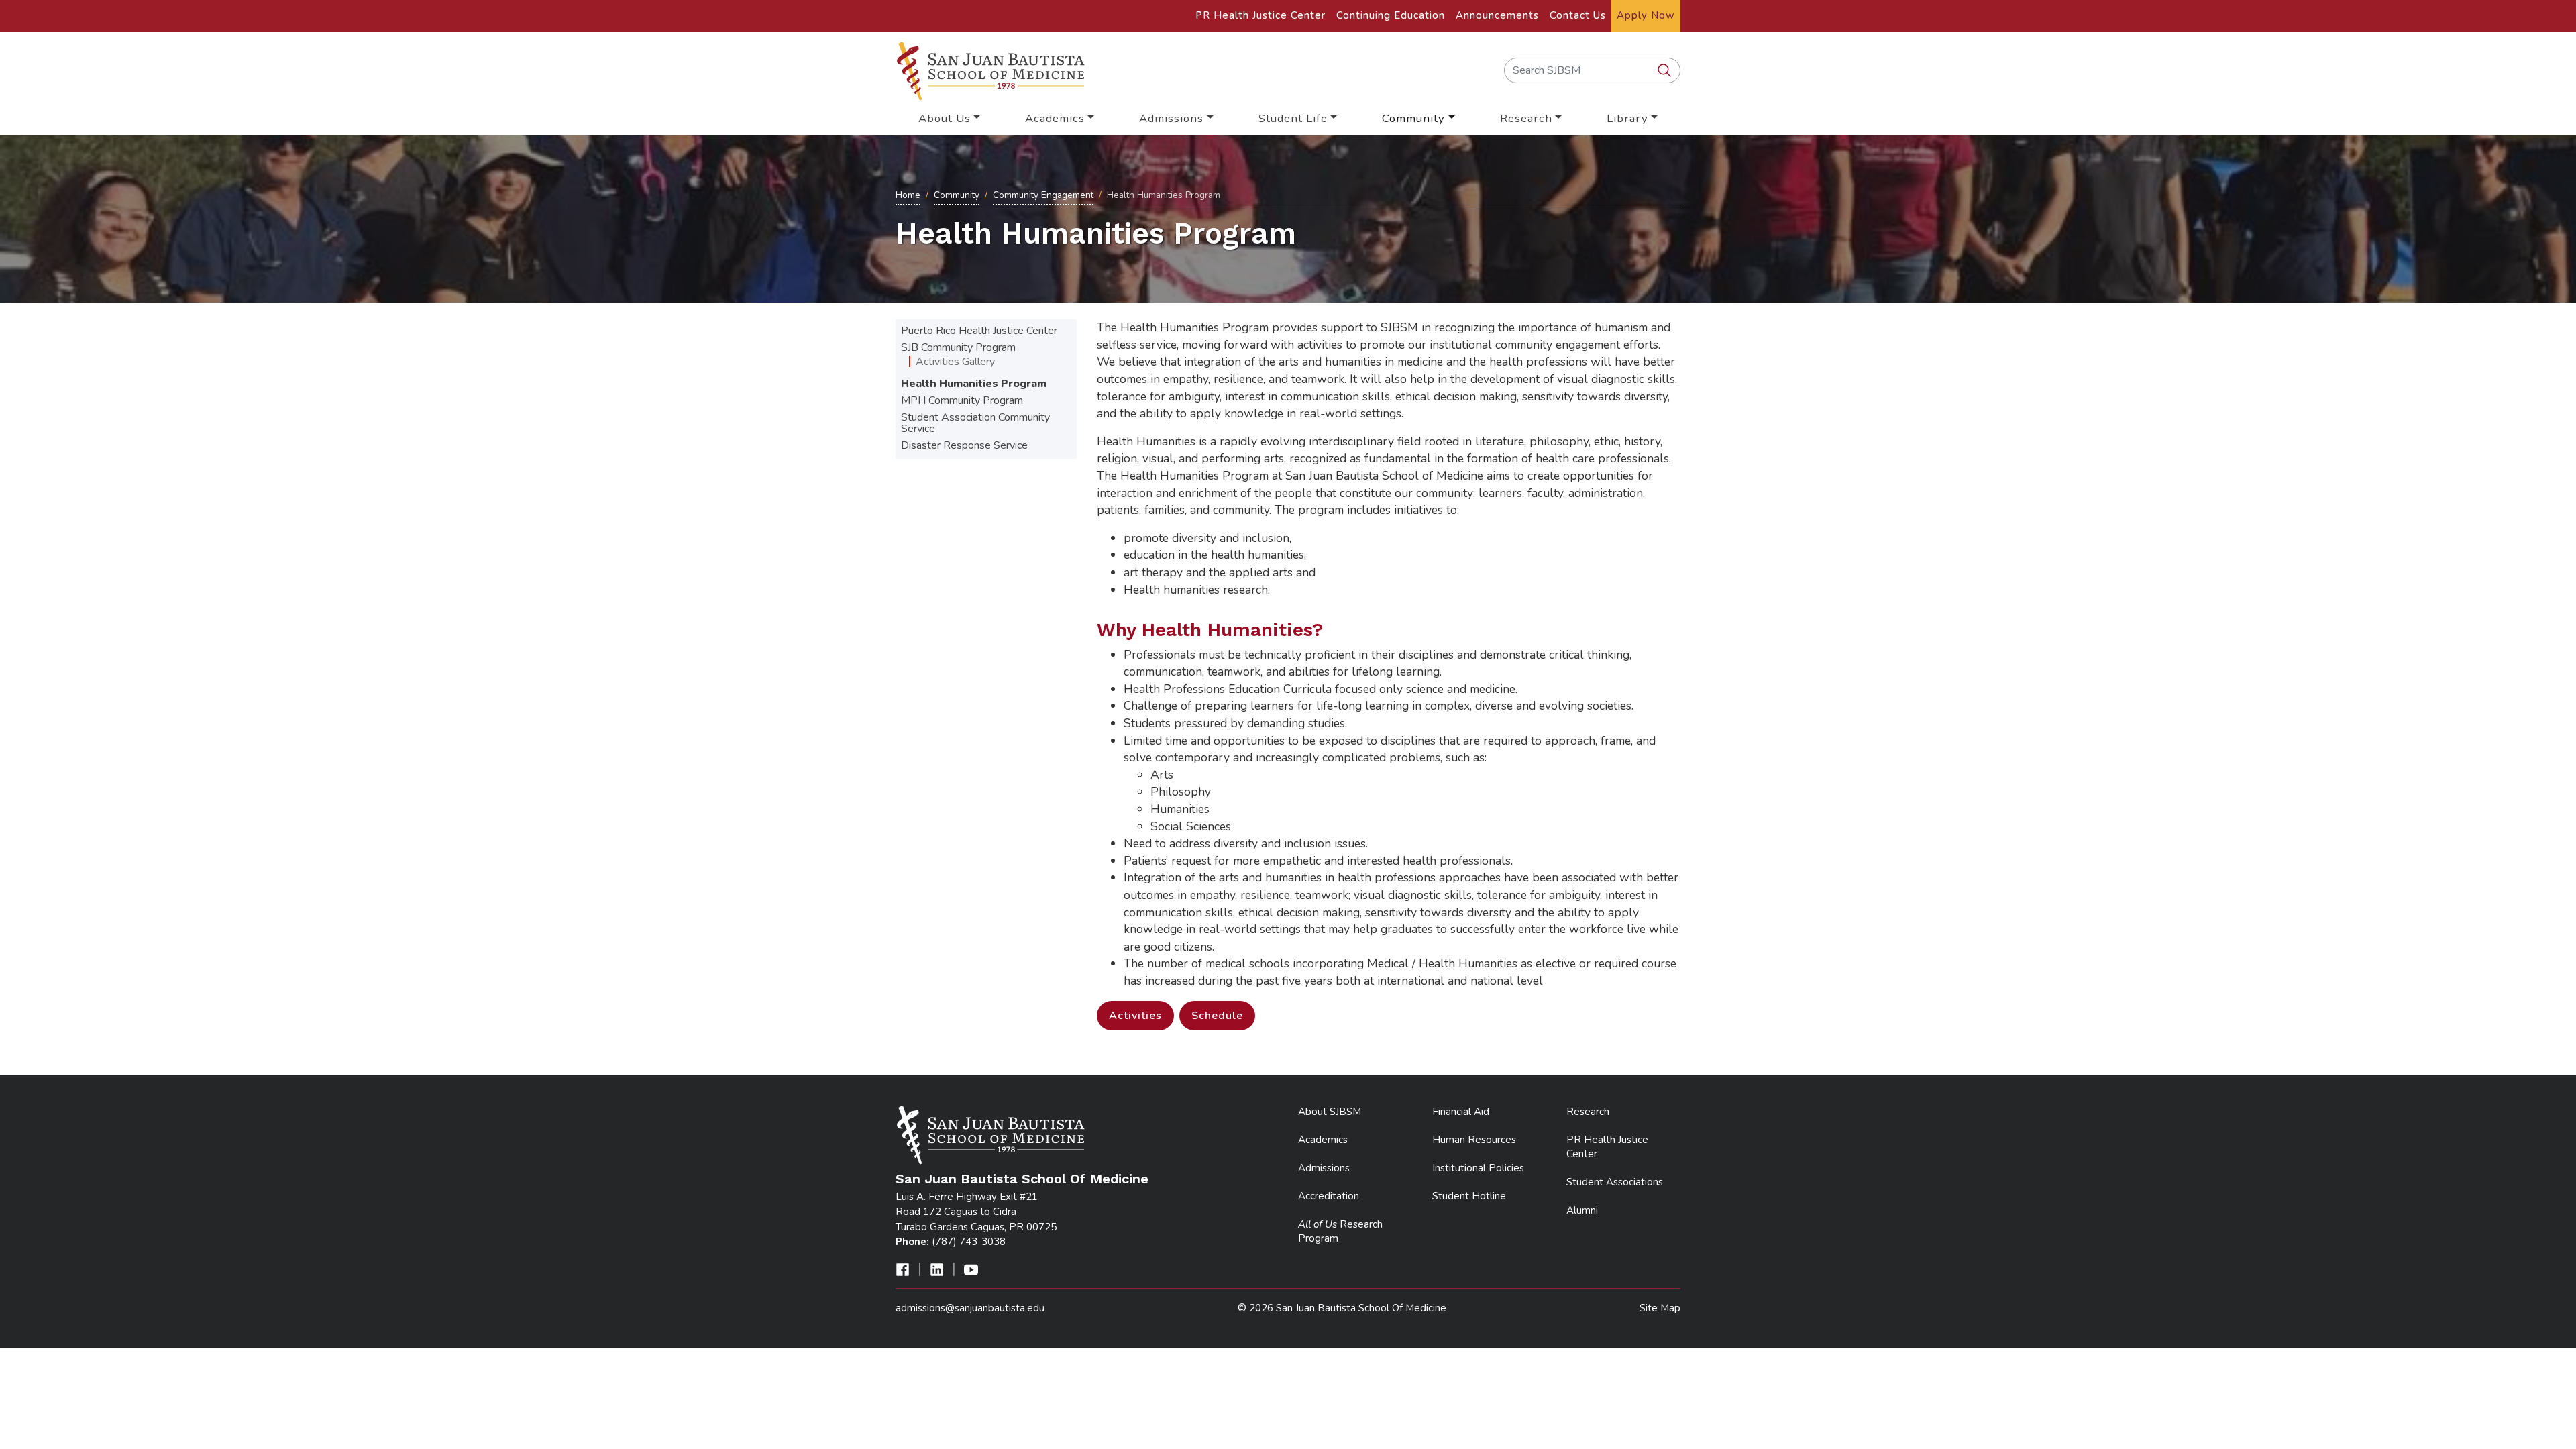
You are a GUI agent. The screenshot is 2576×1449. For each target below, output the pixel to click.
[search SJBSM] (1666, 71)
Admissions (1324, 1168)
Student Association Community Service (975, 423)
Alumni (1582, 1210)
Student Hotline (1469, 1196)
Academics (1323, 1140)
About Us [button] (945, 118)
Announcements (1497, 15)
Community (957, 195)
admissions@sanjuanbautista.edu (970, 1308)
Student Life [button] (1293, 118)
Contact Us (1578, 15)
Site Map (1660, 1308)
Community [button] (1413, 118)
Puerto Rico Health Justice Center (979, 331)
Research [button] (1526, 118)
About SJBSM (1330, 1112)
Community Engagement (1043, 195)
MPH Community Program (962, 400)
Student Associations (1615, 1182)
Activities (1135, 1016)
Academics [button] (1055, 118)
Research (1588, 1112)
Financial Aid (1461, 1112)
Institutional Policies (1478, 1168)
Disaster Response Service (964, 445)
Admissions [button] (1171, 118)
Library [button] (1627, 118)
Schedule (1217, 1016)
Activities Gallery (955, 362)
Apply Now (1646, 15)
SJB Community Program (958, 347)
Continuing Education (1391, 15)
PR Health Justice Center (1260, 15)
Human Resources (1474, 1140)
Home (908, 195)
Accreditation (1329, 1196)
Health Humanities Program (974, 384)
